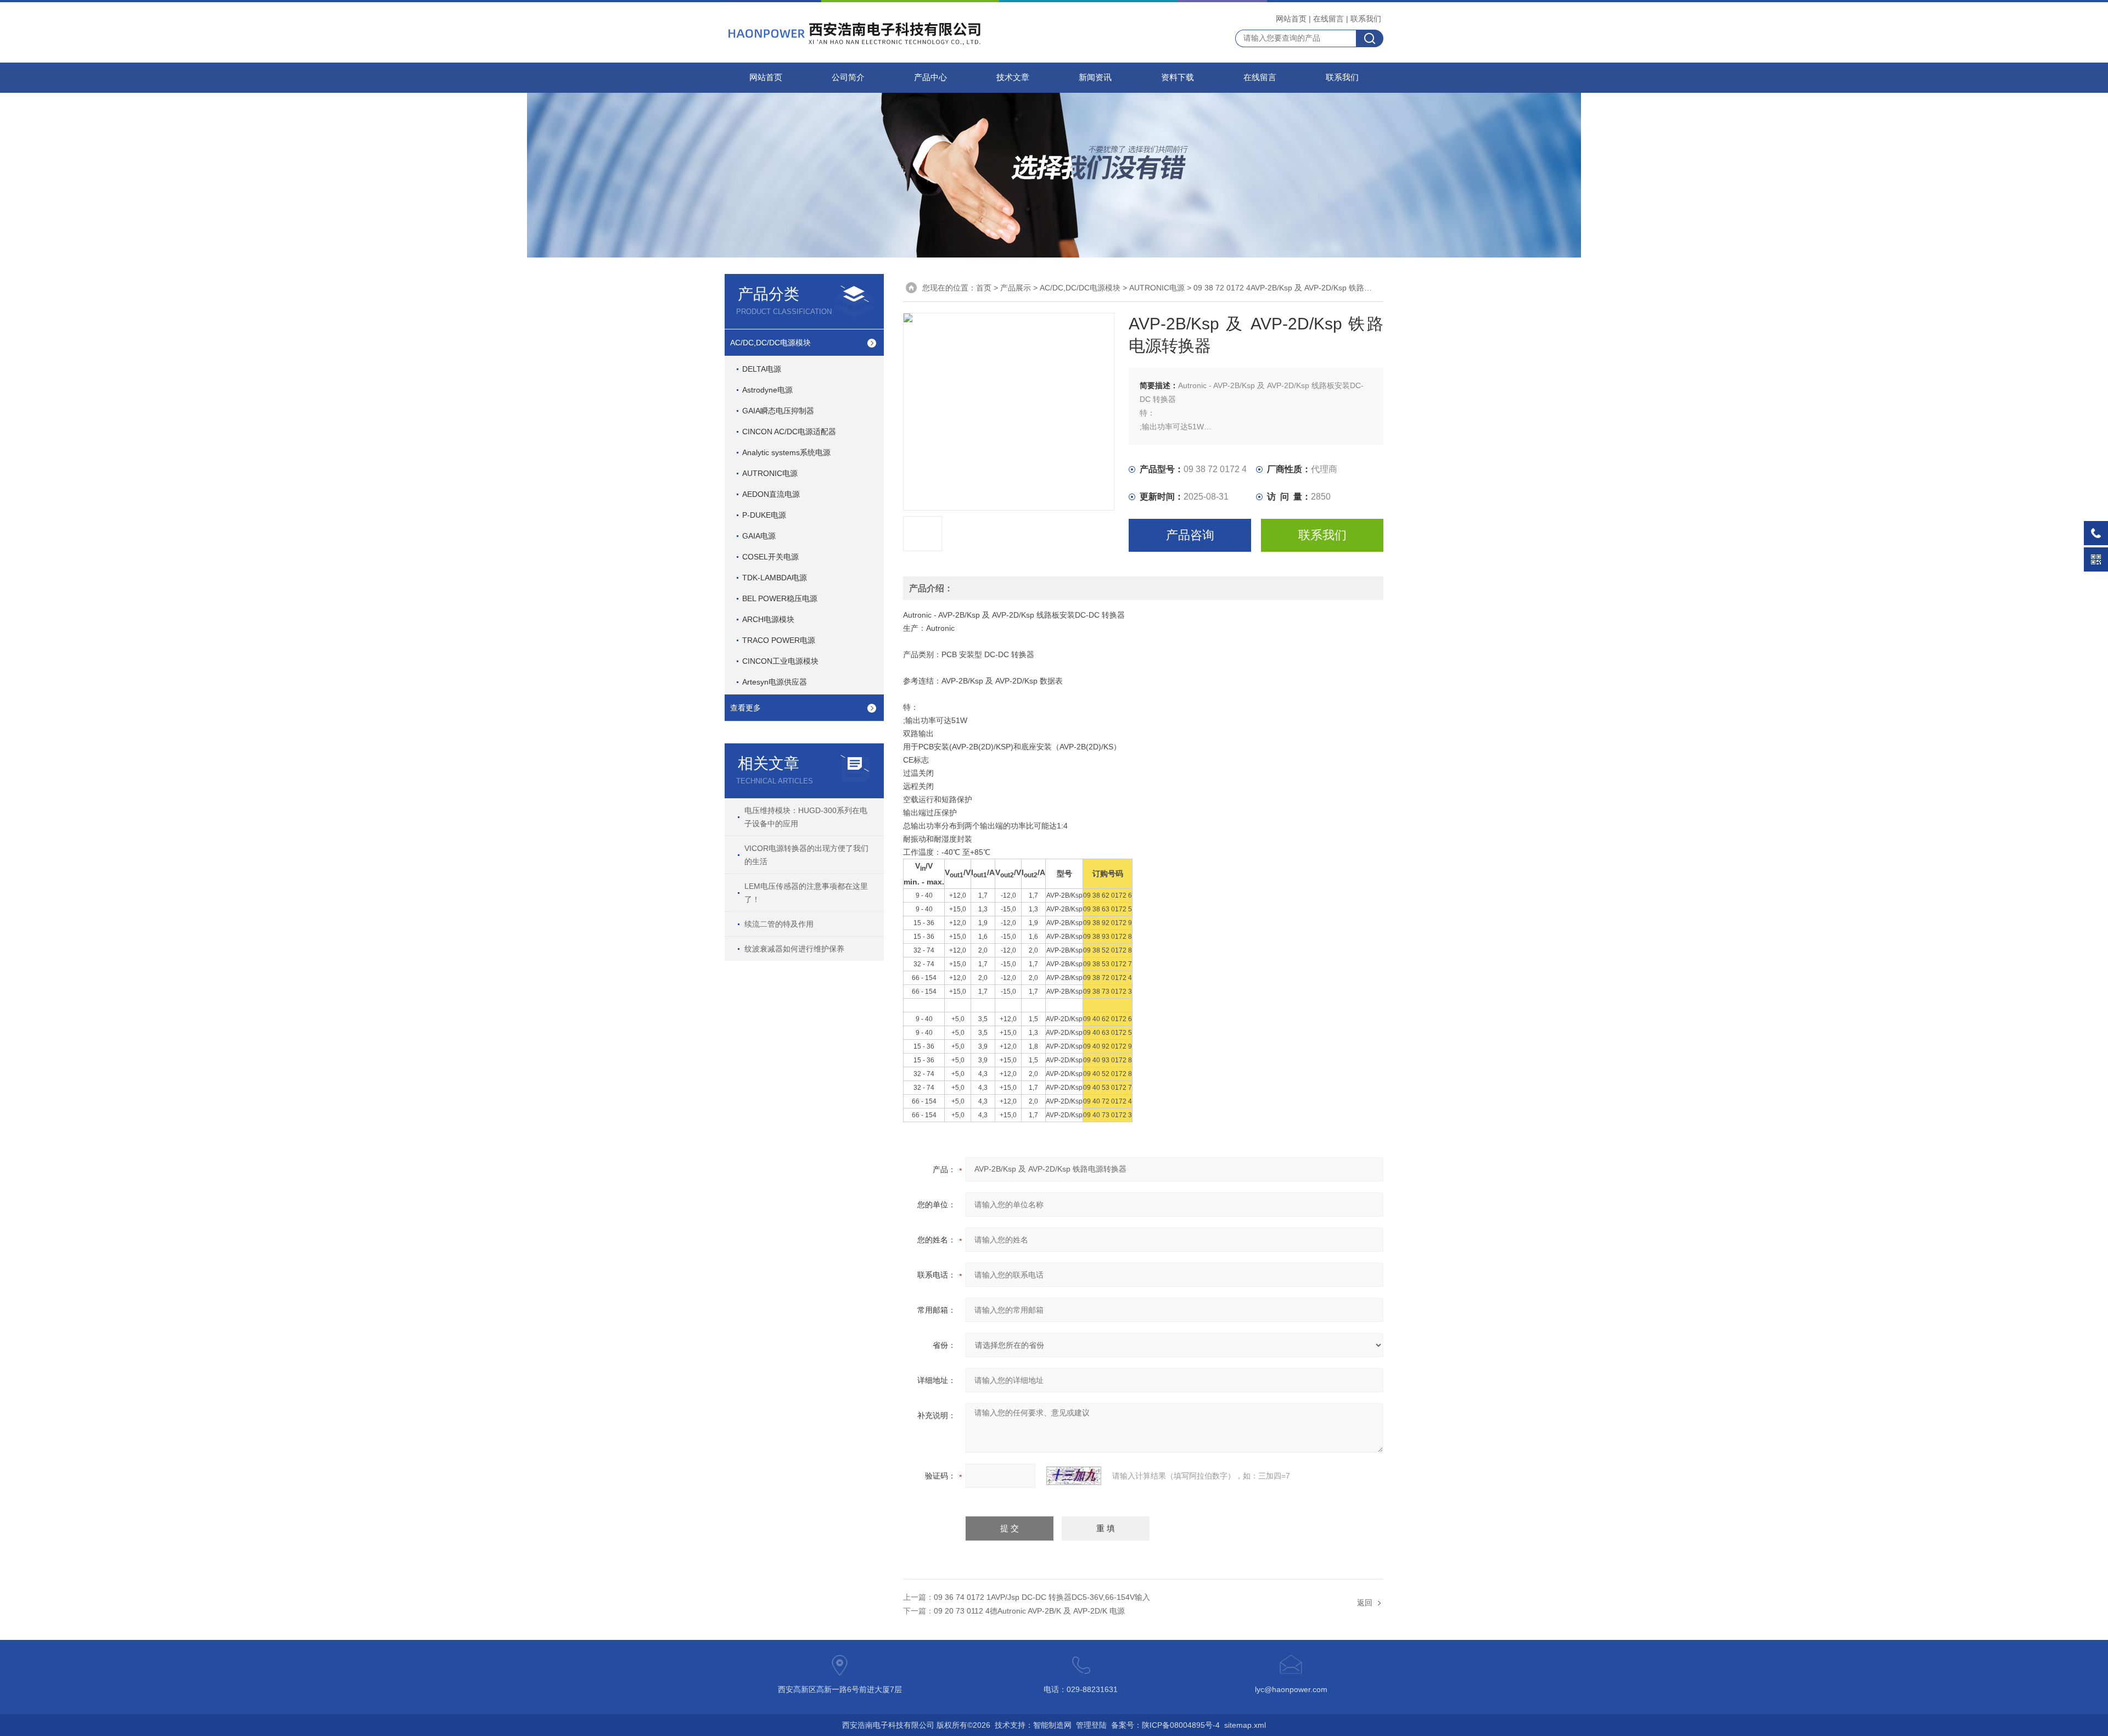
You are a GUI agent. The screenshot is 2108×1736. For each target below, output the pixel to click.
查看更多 (745, 708)
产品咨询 (1190, 535)
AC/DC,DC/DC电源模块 (770, 343)
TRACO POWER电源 (779, 640)
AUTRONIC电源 (770, 473)
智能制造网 (1052, 1725)
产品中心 (930, 77)
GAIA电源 (759, 536)
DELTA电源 (762, 369)
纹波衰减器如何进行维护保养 (794, 949)
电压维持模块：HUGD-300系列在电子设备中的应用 (806, 817)
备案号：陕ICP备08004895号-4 (1165, 1725)
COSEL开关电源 (770, 557)
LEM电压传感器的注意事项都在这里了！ (806, 893)
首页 (984, 288)
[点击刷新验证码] (1074, 1476)
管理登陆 (1091, 1725)
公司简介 (848, 77)
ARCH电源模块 (768, 619)
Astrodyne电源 (767, 390)
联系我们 (1366, 19)
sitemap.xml (1245, 1725)
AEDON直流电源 (771, 494)
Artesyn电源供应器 (775, 682)
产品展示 (1016, 288)
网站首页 (1291, 19)
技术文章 (1013, 77)
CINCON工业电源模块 (780, 661)
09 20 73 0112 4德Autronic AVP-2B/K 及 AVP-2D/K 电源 (1029, 1611)
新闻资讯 (1095, 77)
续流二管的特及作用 (779, 924)
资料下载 (1178, 77)
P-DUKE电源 (764, 515)
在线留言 (1328, 19)
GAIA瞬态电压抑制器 (778, 411)
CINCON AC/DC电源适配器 (789, 432)
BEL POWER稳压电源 (780, 598)
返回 (1365, 1603)
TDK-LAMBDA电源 (775, 578)
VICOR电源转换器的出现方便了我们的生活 (806, 855)
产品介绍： (931, 588)
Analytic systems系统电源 (786, 452)
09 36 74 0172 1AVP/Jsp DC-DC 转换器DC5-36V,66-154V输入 (1042, 1597)
